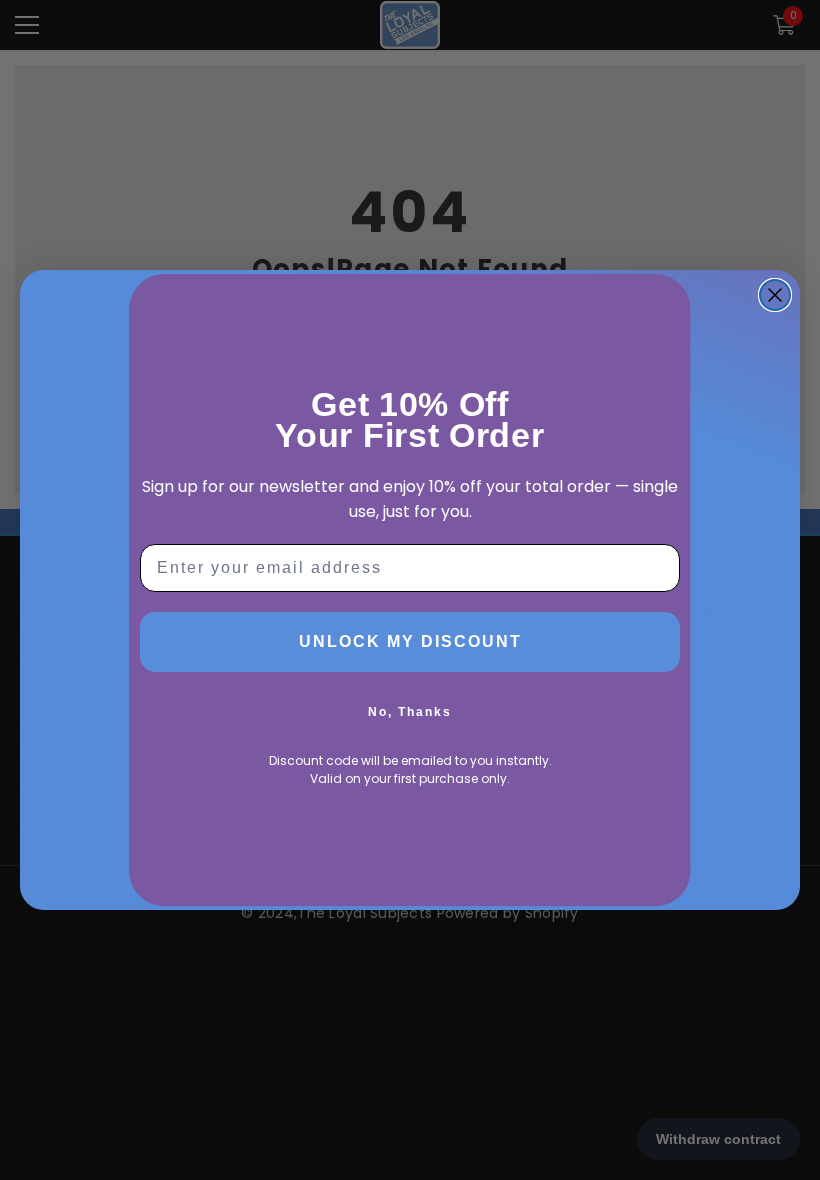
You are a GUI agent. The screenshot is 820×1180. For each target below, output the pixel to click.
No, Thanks (410, 712)
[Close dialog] (775, 295)
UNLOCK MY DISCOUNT (410, 641)
